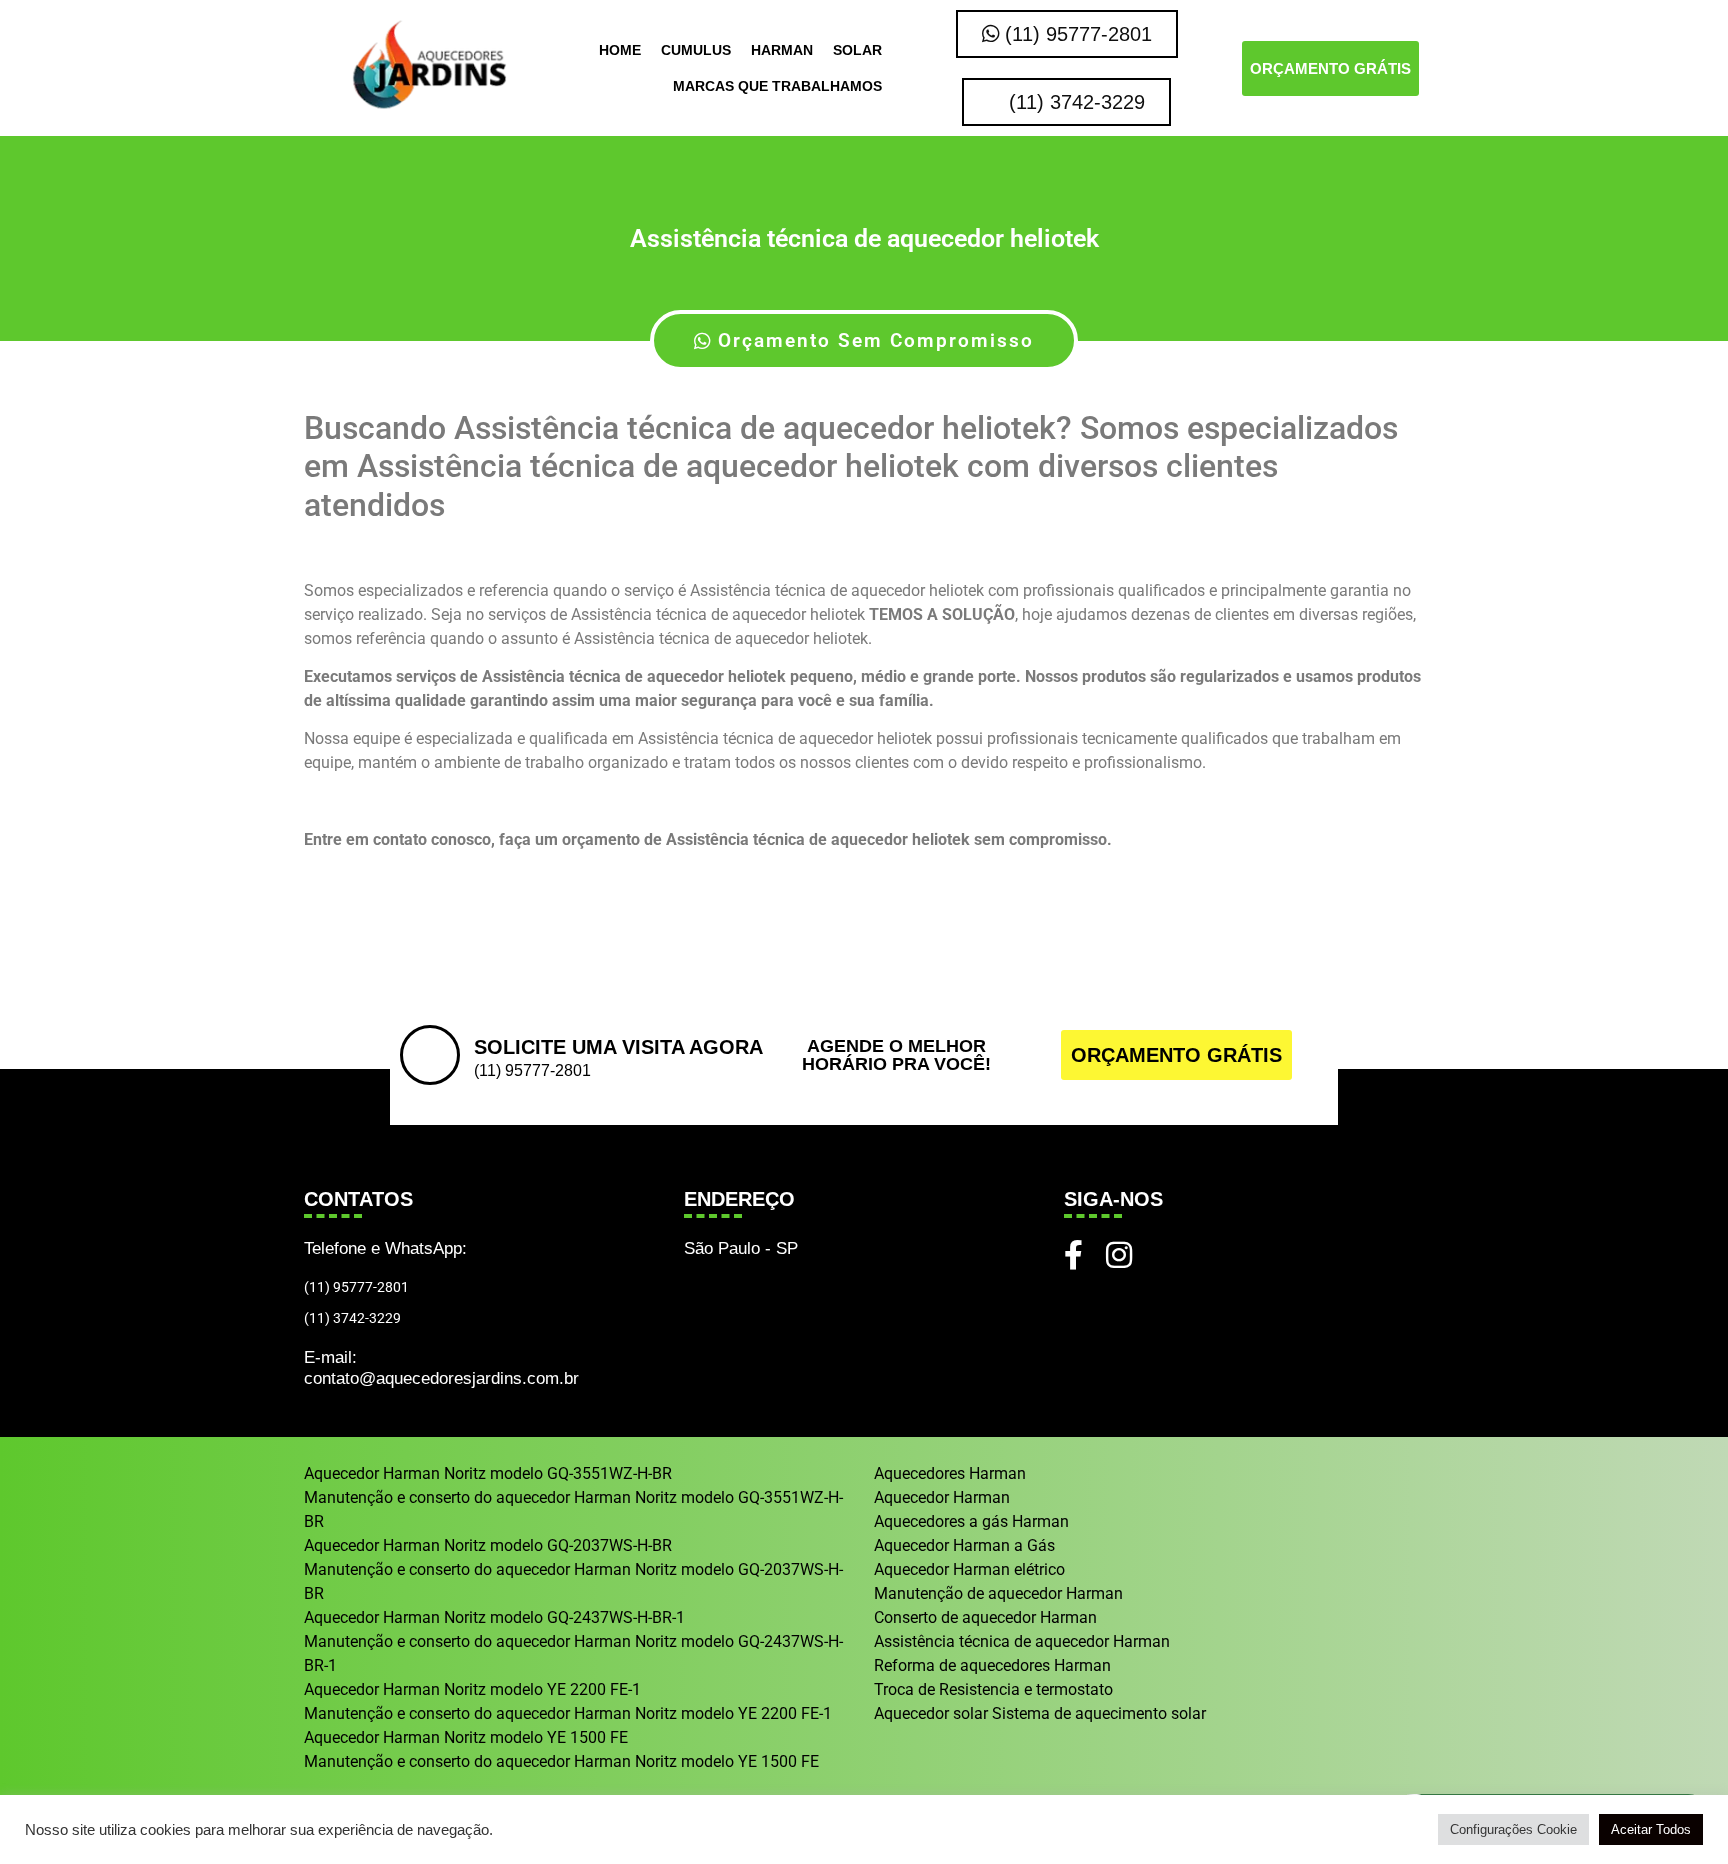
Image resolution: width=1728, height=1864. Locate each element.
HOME (620, 50)
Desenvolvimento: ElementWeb (864, 1839)
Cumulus (696, 50)
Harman (782, 50)
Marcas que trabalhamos (777, 86)
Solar (857, 50)
